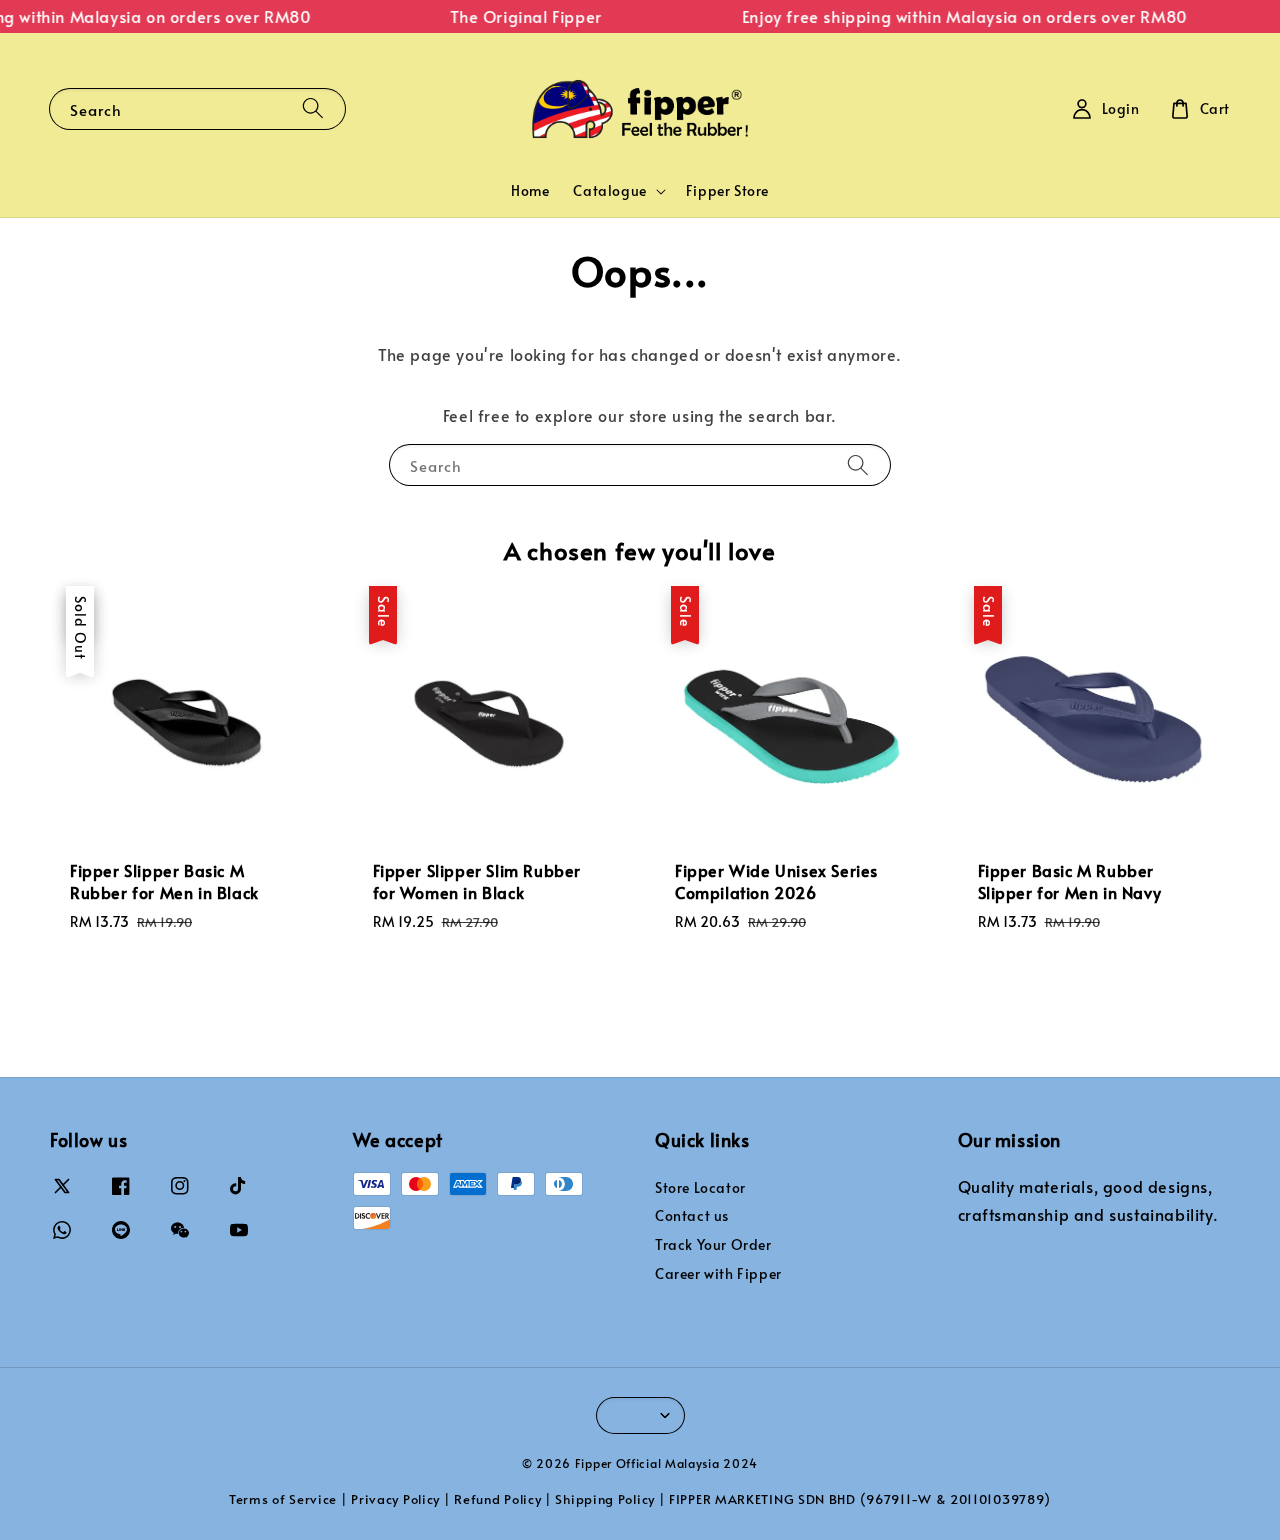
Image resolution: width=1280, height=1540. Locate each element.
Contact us (692, 1215)
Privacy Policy (395, 1499)
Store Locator (700, 1188)
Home (530, 190)
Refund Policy (497, 1499)
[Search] (313, 108)
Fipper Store (727, 190)
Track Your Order (713, 1244)
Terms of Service (283, 1499)
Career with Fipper (718, 1273)
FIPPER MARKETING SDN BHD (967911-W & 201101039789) (860, 1499)
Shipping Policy (605, 1499)
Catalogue (609, 191)
